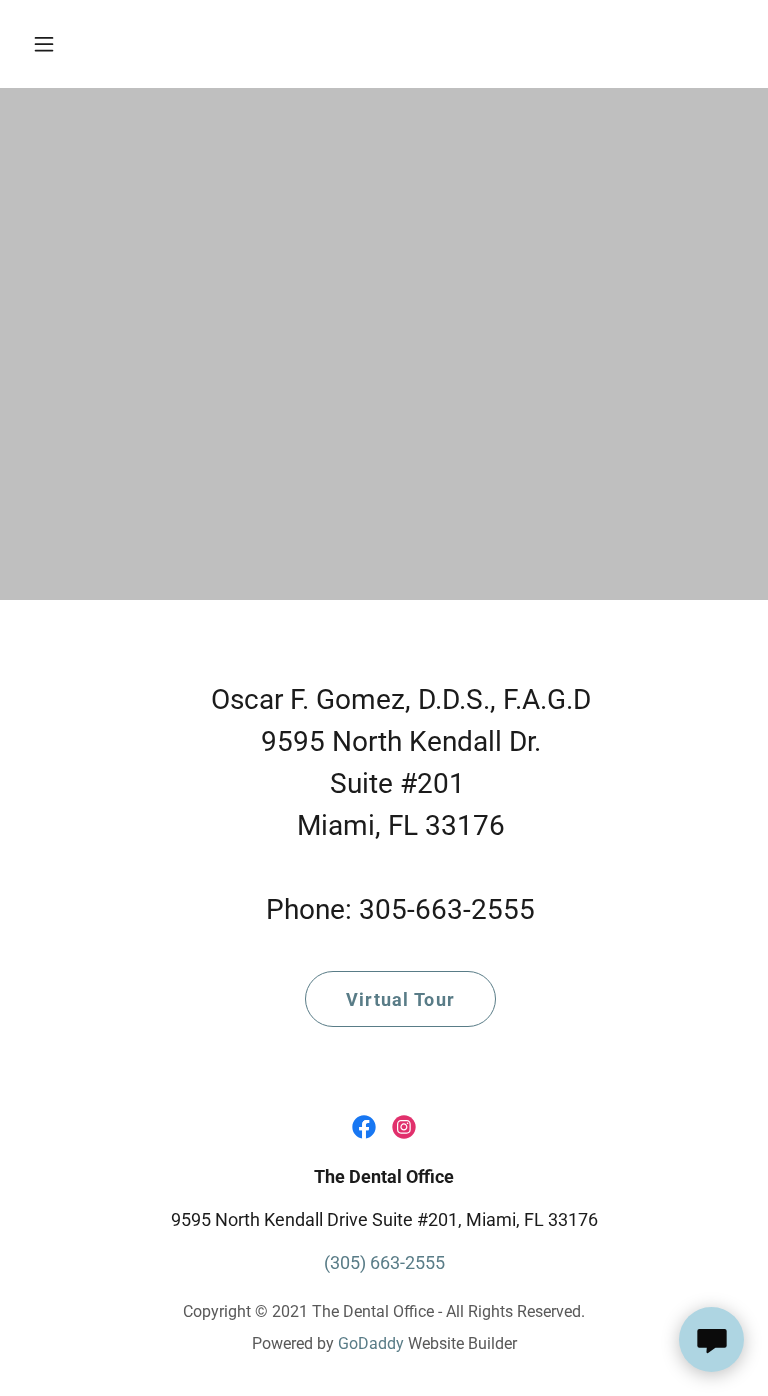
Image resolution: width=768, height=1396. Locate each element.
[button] (57, 44)
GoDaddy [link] (371, 1343)
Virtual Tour (400, 999)
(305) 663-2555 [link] (384, 1262)
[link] (364, 1127)
